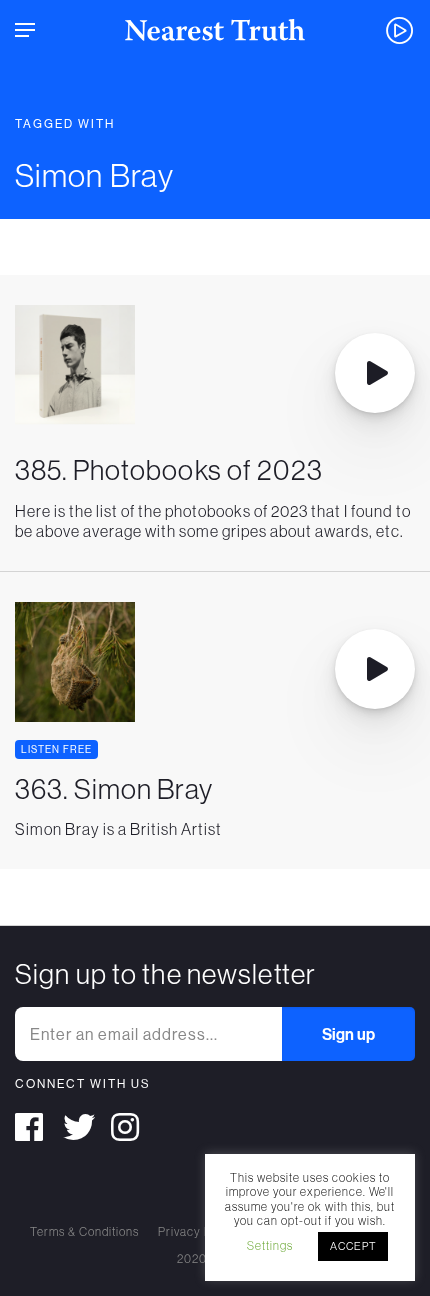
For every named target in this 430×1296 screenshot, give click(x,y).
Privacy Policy (198, 1231)
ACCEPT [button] (353, 1246)
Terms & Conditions (84, 1231)
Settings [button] (270, 1245)
